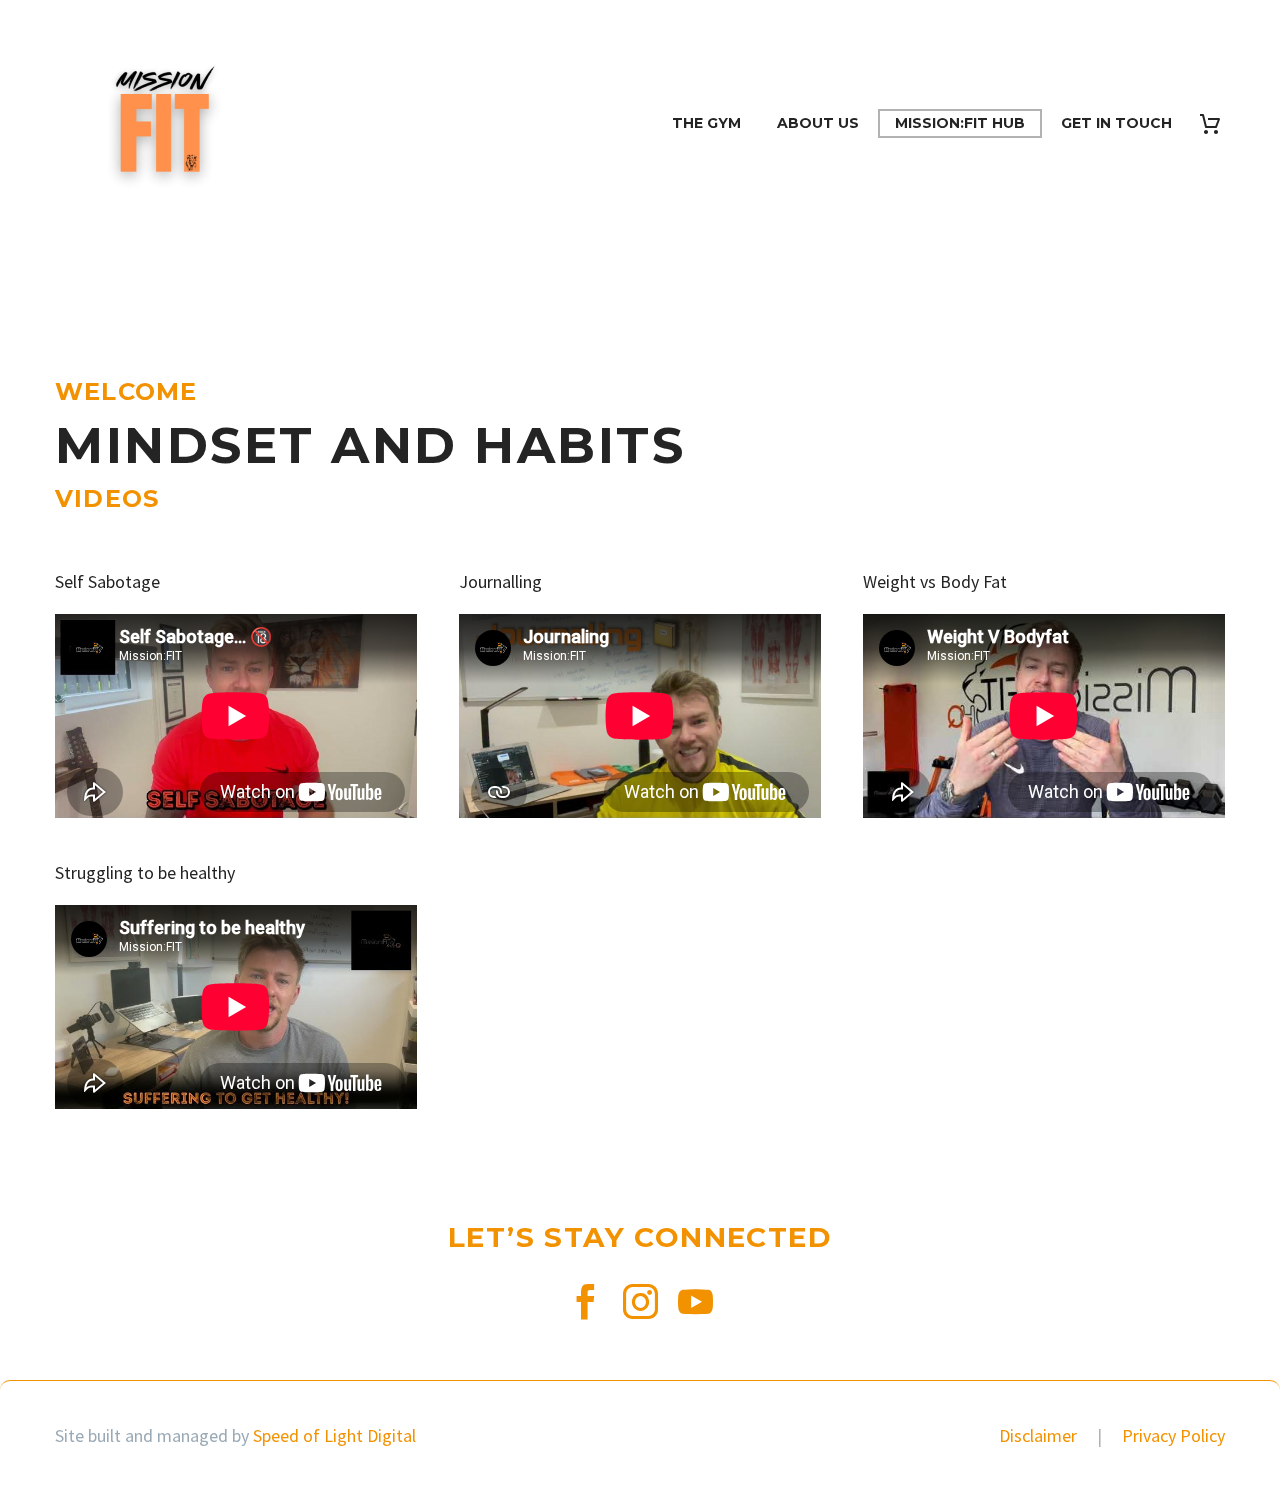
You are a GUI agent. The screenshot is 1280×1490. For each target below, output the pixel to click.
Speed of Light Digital (334, 1435)
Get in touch (1116, 123)
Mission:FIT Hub (960, 123)
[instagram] (640, 1301)
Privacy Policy (1173, 1435)
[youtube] (695, 1301)
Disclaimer (1040, 1435)
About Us (818, 123)
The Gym (706, 123)
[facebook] (585, 1301)
